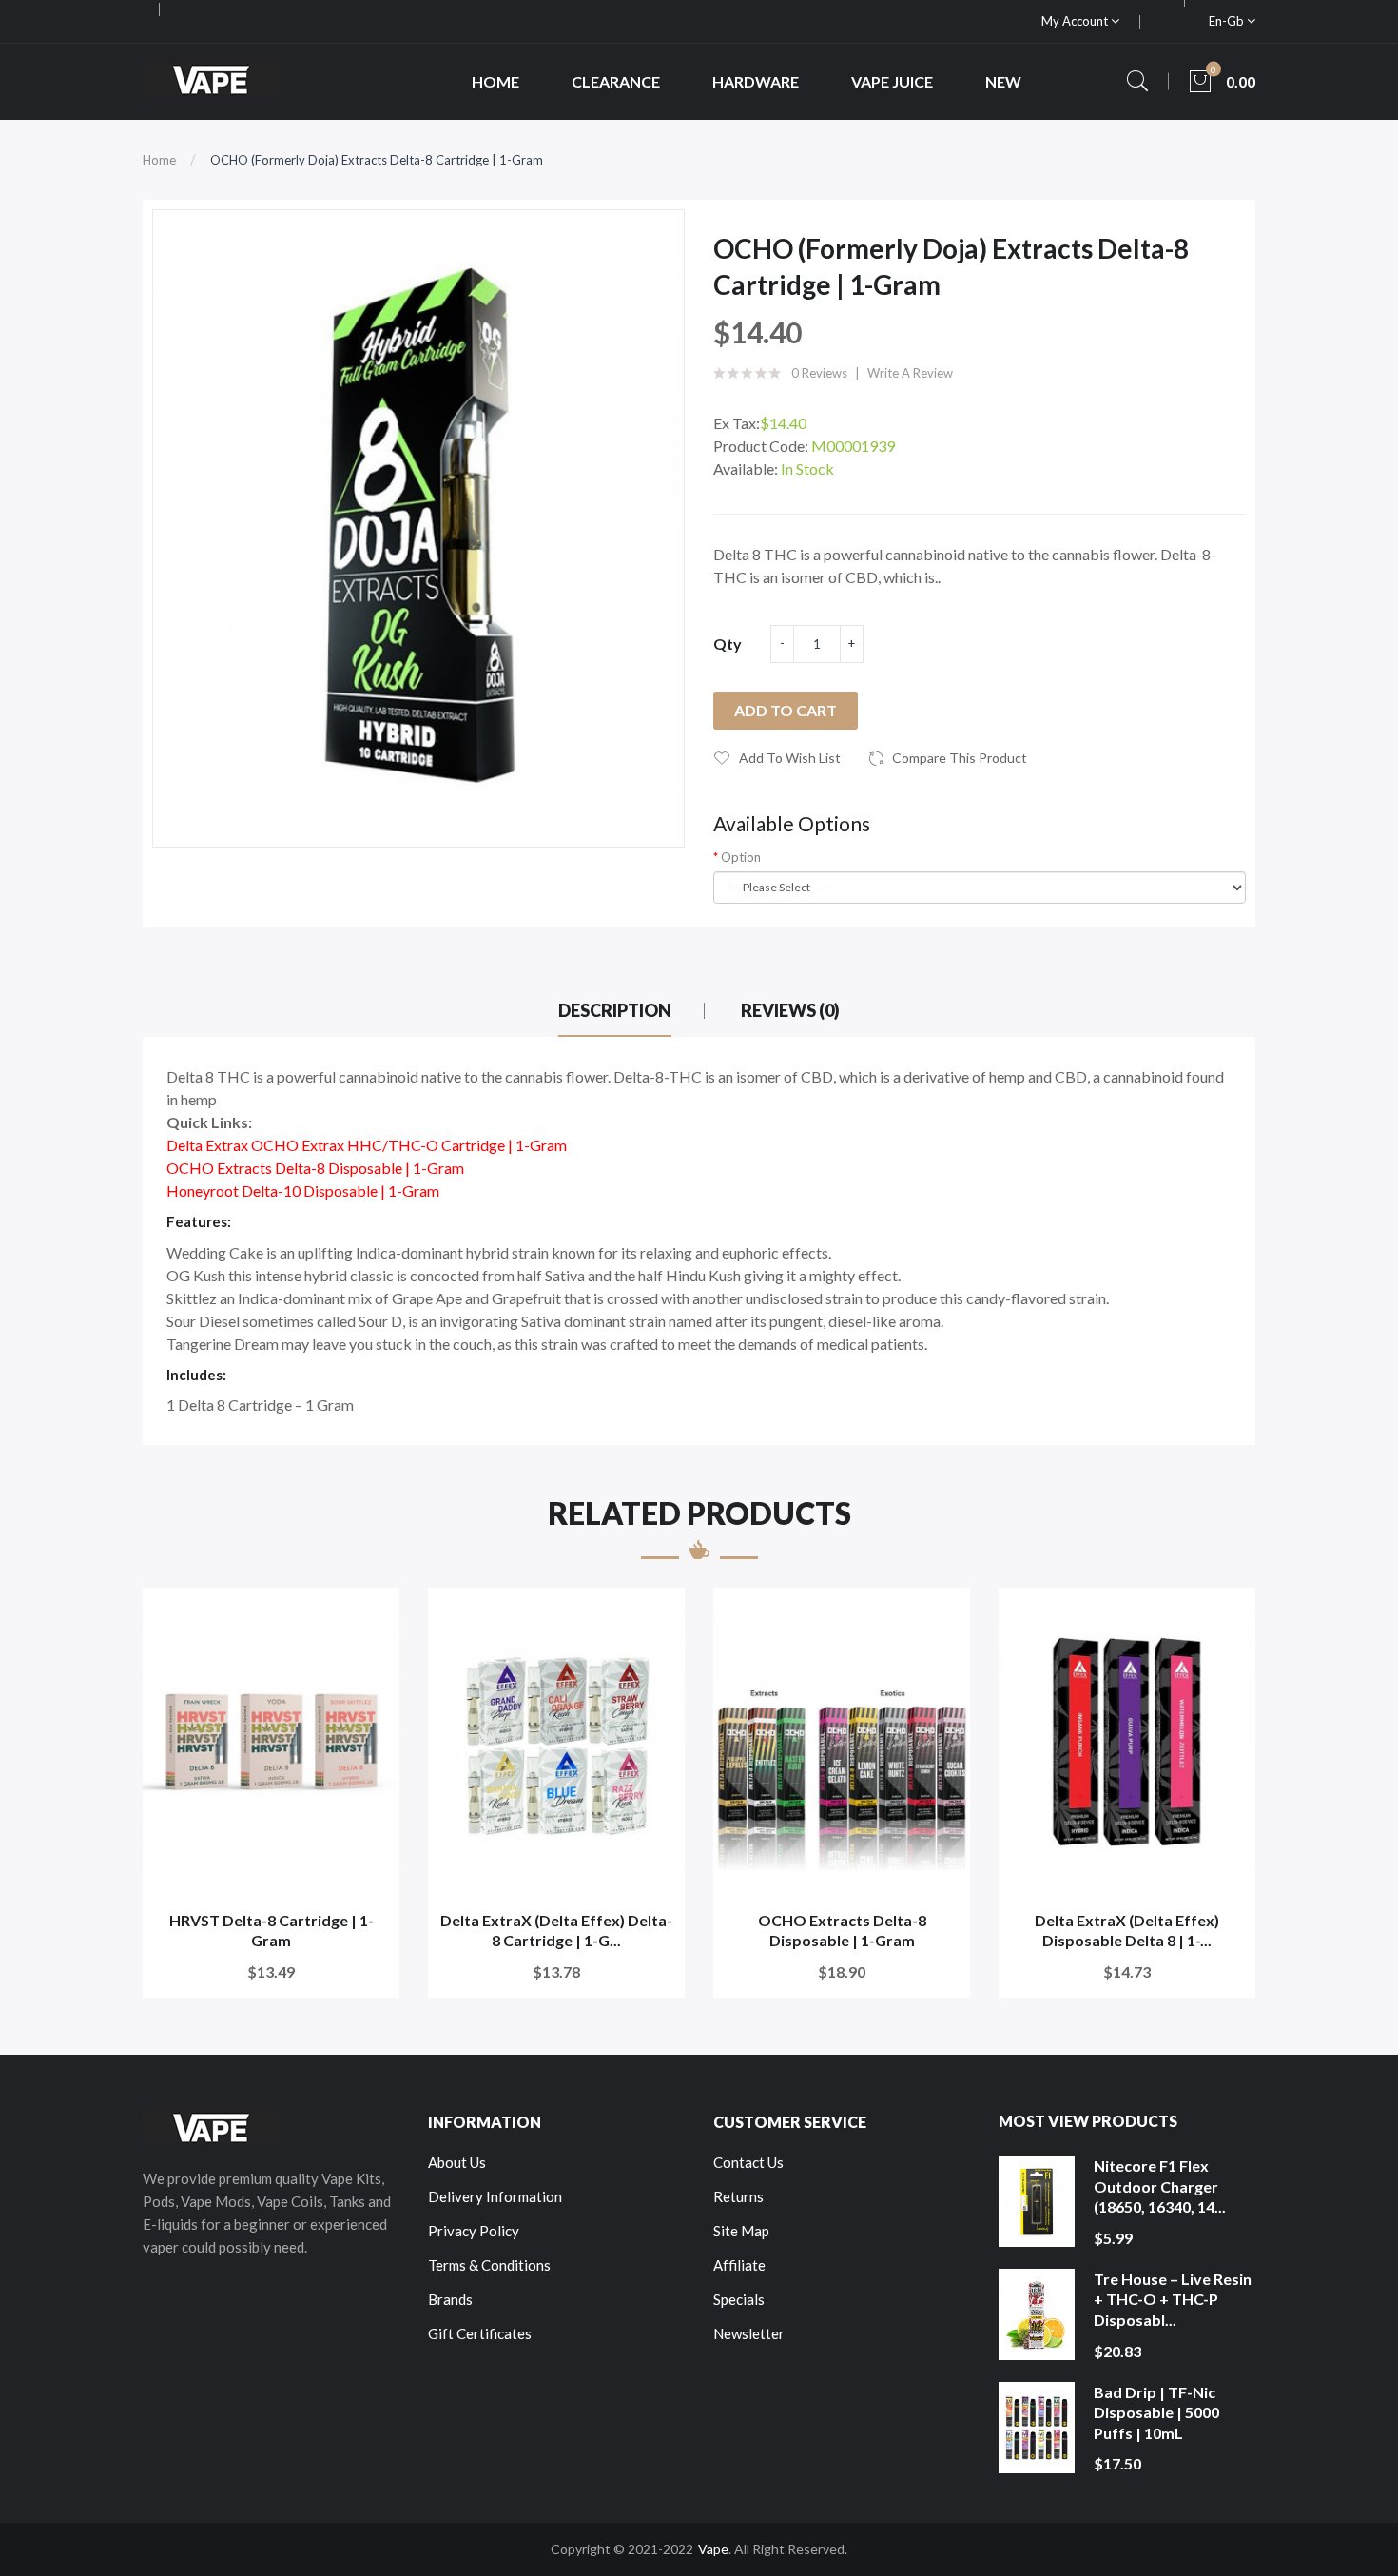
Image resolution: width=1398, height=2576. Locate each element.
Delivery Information (495, 2196)
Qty (728, 644)
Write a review (910, 373)
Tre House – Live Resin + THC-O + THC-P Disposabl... (1173, 2299)
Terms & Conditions (489, 2265)
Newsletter (749, 2333)
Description (615, 1010)
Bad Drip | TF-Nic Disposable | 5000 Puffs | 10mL (1156, 2412)
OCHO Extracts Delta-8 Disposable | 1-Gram (842, 1931)
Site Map (741, 2231)
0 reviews (819, 373)
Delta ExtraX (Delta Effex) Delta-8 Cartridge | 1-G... (556, 1931)
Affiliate (739, 2265)
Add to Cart (786, 710)
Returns (738, 2196)
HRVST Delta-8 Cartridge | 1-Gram (272, 1931)
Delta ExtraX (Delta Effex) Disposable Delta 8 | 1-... (1127, 1931)
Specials (739, 2299)
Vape (713, 2549)
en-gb (1228, 21)
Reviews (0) (790, 1010)
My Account (1076, 21)
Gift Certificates (480, 2333)
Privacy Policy (474, 2231)
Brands (450, 2299)
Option (741, 857)
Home (159, 160)
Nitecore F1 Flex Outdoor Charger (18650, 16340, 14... (1160, 2186)
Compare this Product (960, 758)
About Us (457, 2162)
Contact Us (748, 2162)
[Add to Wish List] (372, 1615)
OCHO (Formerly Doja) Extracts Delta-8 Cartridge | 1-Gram (377, 160)
